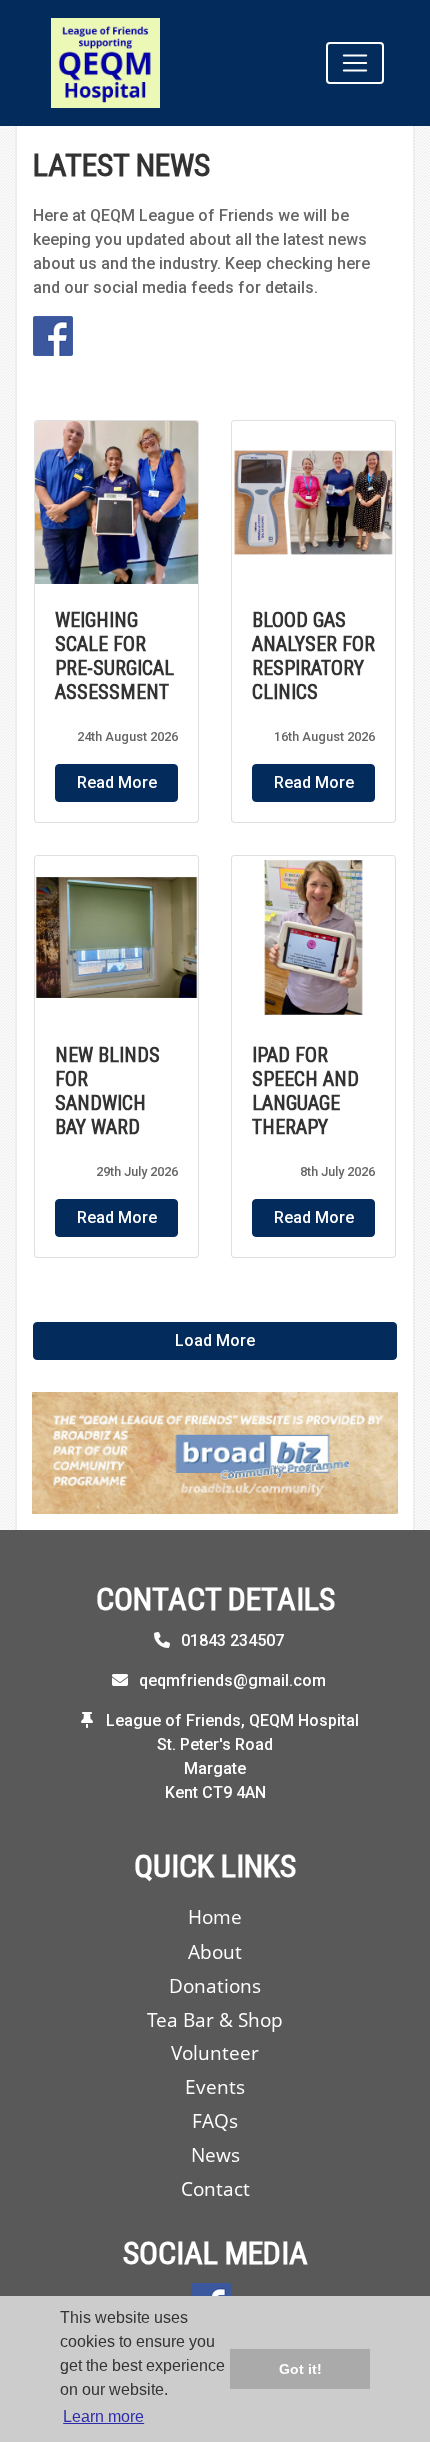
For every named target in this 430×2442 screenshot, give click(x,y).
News (215, 2154)
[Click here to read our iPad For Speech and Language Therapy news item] (313, 937)
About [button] (215, 1951)
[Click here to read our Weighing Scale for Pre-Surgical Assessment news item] (116, 502)
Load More (215, 1340)
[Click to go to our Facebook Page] (57, 335)
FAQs (215, 2120)
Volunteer (215, 2052)
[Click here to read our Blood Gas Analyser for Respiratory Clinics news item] (313, 502)
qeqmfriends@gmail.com (232, 1680)
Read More (117, 782)
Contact (215, 2188)
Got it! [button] (300, 2369)
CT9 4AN (234, 1792)
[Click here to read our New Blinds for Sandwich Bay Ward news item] (116, 937)
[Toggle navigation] (355, 63)
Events (215, 2086)
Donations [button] (215, 1985)
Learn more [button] (103, 2416)
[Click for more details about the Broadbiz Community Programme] (215, 1452)
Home (215, 1916)
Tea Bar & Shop (215, 2019)
